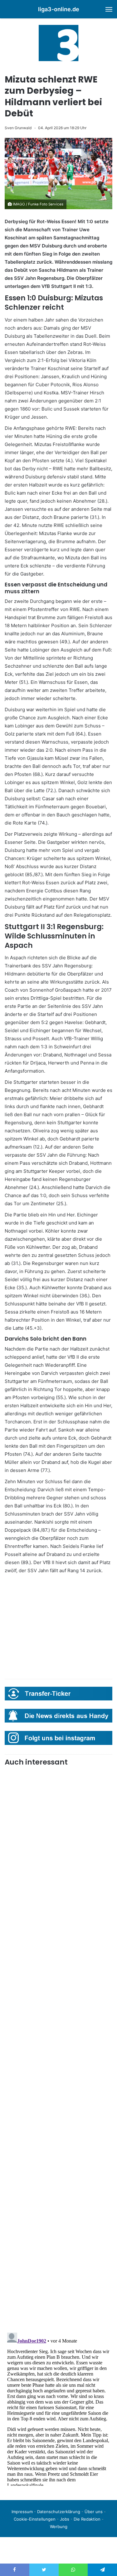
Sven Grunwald (18, 128)
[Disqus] (58, 2408)
